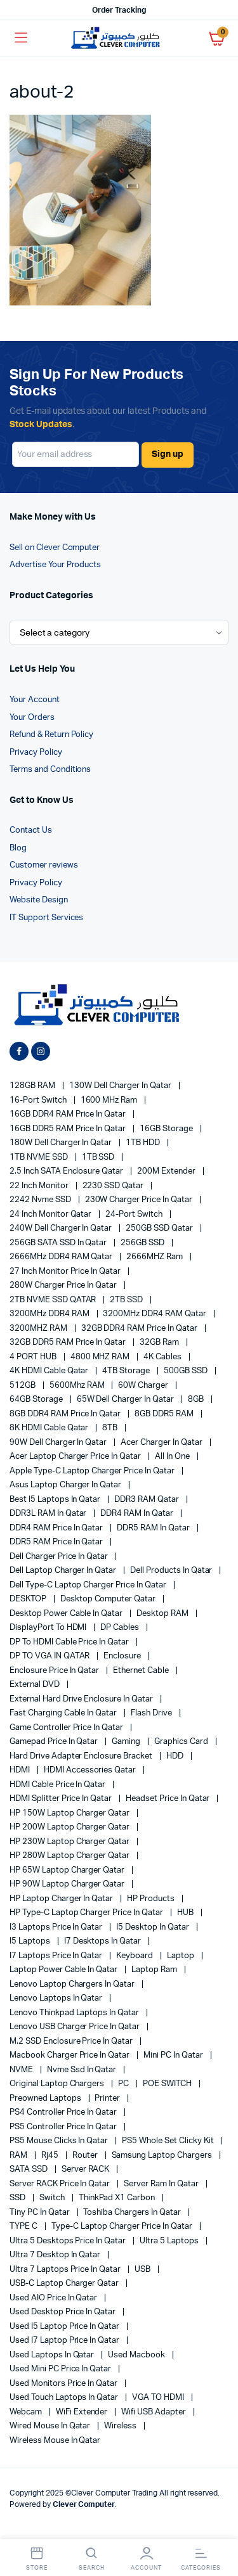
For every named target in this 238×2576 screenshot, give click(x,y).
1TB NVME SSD (40, 1157)
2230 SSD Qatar (114, 1186)
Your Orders (32, 718)
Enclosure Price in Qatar (55, 1671)
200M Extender (167, 1171)
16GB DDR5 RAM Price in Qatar (69, 1129)
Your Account (35, 700)
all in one (173, 1457)
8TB (111, 1428)
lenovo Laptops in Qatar (57, 1998)
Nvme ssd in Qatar (83, 2070)
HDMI (21, 1770)
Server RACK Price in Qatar (61, 2184)
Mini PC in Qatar (174, 2055)
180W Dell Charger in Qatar (62, 1143)
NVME (22, 2070)
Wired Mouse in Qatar (51, 2426)
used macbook (137, 2355)
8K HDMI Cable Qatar (50, 1428)
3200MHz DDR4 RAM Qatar (155, 1314)
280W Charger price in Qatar (64, 1285)
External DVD (36, 1685)
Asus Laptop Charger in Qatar (66, 1485)
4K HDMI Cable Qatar (50, 1371)
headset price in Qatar (169, 1799)
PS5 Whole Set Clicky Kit (169, 2141)
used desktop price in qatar (63, 2312)
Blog (18, 848)
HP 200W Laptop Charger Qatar (70, 1827)
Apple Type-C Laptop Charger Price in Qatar (93, 1471)
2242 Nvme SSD (41, 1200)
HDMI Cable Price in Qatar (58, 1785)
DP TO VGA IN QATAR (50, 1656)
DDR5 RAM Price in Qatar (57, 1542)
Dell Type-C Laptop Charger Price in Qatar (89, 1585)
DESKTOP (29, 1599)
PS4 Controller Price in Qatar (64, 2112)
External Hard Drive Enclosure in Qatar (82, 1699)
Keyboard (136, 1956)
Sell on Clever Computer (55, 548)
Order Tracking (119, 10)
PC (124, 2084)
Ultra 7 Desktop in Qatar (56, 2255)
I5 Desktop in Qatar (153, 1927)
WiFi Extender (83, 2412)
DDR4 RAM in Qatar (137, 1514)
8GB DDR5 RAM (165, 1414)
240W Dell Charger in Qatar (62, 1228)
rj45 (51, 2156)
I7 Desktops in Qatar (103, 1941)
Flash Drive (152, 1713)
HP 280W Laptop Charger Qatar (70, 1856)
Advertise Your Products (55, 565)
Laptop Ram (155, 1970)
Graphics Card (182, 1742)
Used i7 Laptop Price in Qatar (65, 2341)
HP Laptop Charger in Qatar (62, 1899)
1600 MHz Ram (110, 1100)
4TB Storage (127, 1371)
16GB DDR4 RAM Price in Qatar (69, 1114)
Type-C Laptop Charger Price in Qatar (123, 2227)
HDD (176, 1756)
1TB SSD (99, 1157)
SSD (18, 2198)
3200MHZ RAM (39, 1329)
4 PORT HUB (34, 1357)
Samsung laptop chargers (163, 2156)
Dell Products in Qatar (172, 1571)
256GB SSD (143, 1243)
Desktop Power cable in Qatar (67, 1614)
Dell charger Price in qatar (60, 1557)
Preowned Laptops (46, 2099)
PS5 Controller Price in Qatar (64, 2127)
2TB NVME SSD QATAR (54, 1300)
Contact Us (31, 830)
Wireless (121, 2426)
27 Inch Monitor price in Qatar (66, 1272)
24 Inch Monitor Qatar (51, 1214)
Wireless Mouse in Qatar (55, 2441)
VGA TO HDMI (159, 2398)
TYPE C (24, 2227)
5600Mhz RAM (78, 1386)
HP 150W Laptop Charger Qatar (70, 1813)
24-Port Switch (135, 1214)
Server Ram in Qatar (162, 2184)
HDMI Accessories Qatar (91, 1770)
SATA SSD (30, 2169)
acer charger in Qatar (162, 1443)
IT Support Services (46, 918)
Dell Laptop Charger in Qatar (64, 1571)
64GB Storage (37, 1400)
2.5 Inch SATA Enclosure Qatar (67, 1171)
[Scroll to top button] (218, 2525)
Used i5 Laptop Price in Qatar (65, 2327)
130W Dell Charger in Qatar (121, 1086)
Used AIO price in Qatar (54, 2298)
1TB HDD (144, 1143)
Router (86, 2156)
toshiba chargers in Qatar (133, 2213)
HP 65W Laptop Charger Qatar (68, 1870)
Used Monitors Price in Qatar (64, 2384)
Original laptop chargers (58, 2084)
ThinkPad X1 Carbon (118, 2198)
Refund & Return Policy (51, 735)
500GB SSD (187, 1371)
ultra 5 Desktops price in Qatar (69, 2241)
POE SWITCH (168, 2084)
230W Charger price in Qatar (140, 1200)
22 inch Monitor (40, 1186)
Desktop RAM (163, 1614)
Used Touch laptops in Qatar (65, 2398)
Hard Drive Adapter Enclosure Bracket (82, 1756)
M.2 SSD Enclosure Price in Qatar (72, 2041)
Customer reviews (44, 865)
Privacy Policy (36, 753)
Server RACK (87, 2169)
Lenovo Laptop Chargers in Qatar (73, 1984)
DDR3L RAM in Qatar (49, 1514)
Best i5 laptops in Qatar (56, 1500)
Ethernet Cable (142, 1671)
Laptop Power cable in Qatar (64, 1970)
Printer (108, 2099)
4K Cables (163, 1357)
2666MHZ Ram (155, 1257)
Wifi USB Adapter (155, 2412)
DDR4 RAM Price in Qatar (57, 1528)
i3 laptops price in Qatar (57, 1927)
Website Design (39, 900)
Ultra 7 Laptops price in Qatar (66, 2270)
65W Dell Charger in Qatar (126, 1400)
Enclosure (123, 1656)
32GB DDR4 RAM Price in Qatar (140, 1329)
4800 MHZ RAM (101, 1357)
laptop (182, 1956)
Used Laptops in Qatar (53, 2355)
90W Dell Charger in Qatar (59, 1443)
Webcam (27, 2412)
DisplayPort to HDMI (49, 1628)
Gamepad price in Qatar (55, 1742)
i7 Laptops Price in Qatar (57, 1956)
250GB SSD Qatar (160, 1228)
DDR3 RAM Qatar (148, 1500)
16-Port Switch (39, 1100)
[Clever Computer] (119, 38)
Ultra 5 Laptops (170, 2241)
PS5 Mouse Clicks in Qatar (60, 2141)
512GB (23, 1386)
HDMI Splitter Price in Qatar (62, 1799)
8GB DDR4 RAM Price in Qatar (66, 1414)
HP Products (152, 1899)
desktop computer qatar (109, 1599)
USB (143, 2270)
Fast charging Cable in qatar (64, 1713)
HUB (186, 1913)
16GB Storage (167, 1129)
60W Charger (144, 1386)
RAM (19, 2156)
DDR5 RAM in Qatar (154, 1528)
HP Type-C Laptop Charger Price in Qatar (87, 1913)
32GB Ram (160, 1342)
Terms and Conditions (50, 770)
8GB (197, 1400)
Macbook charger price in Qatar (70, 2055)
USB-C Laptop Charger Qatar (65, 2284)
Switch (53, 2198)
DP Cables (121, 1628)
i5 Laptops (31, 1941)
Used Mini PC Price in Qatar (61, 2369)
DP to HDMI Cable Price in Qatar (70, 1642)
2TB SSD (127, 1300)
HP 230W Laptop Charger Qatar (70, 1842)
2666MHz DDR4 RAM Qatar (62, 1257)
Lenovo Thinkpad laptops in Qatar (75, 2013)
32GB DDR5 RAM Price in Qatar (69, 1342)
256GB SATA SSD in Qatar (59, 1243)
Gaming (127, 1742)
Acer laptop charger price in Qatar (76, 1457)
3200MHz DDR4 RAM (50, 1314)
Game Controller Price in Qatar (67, 1728)
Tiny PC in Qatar (41, 2213)
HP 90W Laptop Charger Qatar (68, 1884)
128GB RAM (33, 1086)
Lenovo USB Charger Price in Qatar (76, 2027)
